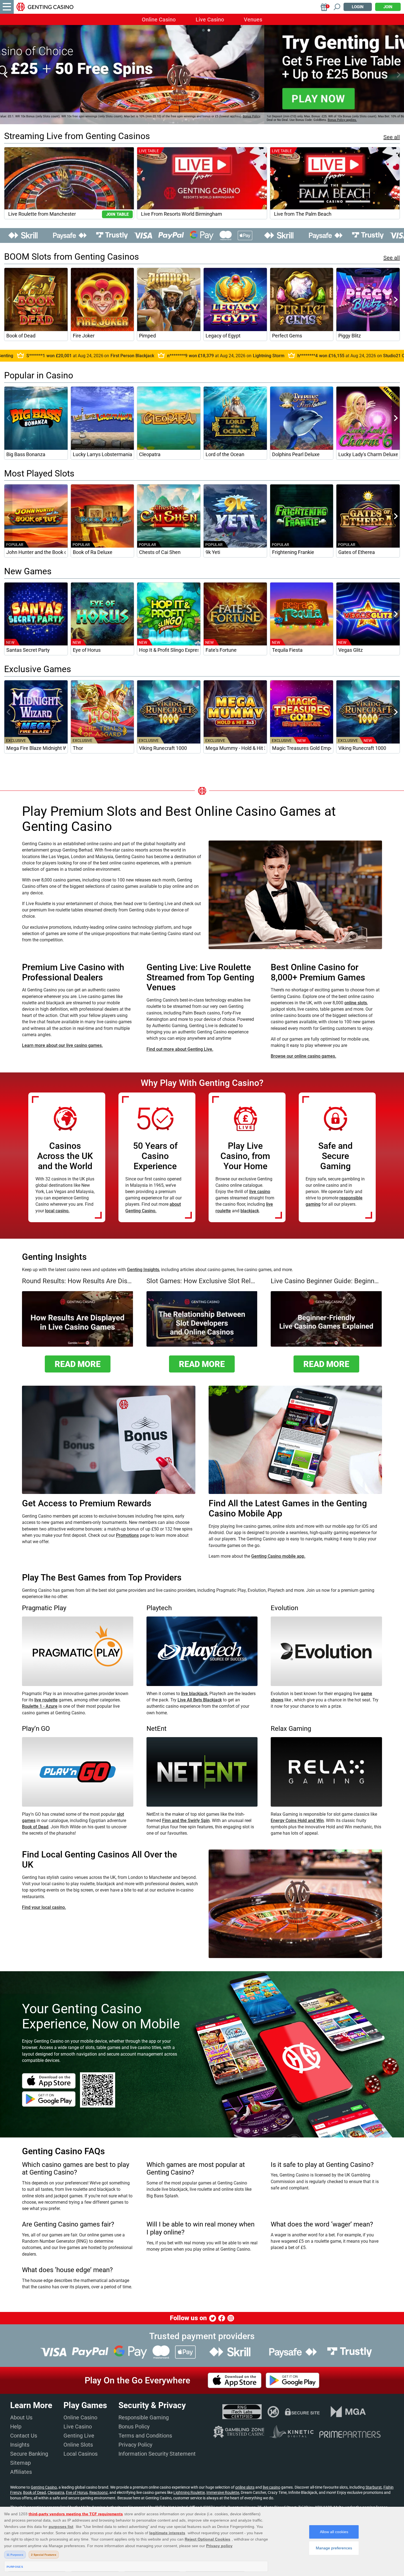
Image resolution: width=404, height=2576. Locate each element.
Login (358, 7)
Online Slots (78, 2445)
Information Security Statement (157, 2454)
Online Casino (159, 20)
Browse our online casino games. (303, 1056)
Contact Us (24, 2436)
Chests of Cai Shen (160, 552)
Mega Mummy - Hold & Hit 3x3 (235, 748)
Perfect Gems (287, 336)
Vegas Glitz (351, 650)
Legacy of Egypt (223, 336)
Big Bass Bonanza (26, 454)
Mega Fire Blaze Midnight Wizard (36, 748)
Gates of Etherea (357, 552)
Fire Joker (84, 336)
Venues (253, 20)
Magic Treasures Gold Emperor (302, 748)
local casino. (57, 1211)
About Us (21, 2417)
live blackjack (194, 1694)
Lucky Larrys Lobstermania (103, 454)
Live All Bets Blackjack (200, 1700)
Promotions (127, 1535)
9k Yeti (213, 552)
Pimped (147, 336)
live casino (260, 1192)
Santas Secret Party (28, 650)
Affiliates (21, 2472)
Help (16, 2427)
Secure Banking (29, 2454)
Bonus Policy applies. (78, 120)
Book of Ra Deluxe (93, 552)
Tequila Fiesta (287, 650)
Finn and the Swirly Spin (186, 1821)
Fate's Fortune (221, 650)
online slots (356, 1003)
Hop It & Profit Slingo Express (169, 650)
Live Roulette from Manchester (42, 214)
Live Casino (210, 20)
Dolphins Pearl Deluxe (296, 454)
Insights (20, 2445)
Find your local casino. (44, 1907)
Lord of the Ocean (225, 454)
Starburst (374, 2487)
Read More (78, 1364)
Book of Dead (21, 336)
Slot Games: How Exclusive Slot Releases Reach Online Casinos (202, 1281)
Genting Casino (44, 2487)
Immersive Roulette (223, 2492)
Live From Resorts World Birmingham (182, 214)
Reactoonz (99, 2492)
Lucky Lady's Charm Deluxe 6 (368, 454)
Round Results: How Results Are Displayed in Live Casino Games (78, 1281)
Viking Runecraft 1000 (163, 748)
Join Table (117, 214)
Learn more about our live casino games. (62, 1045)
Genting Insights (143, 1270)
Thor (78, 748)
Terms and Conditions (145, 2436)
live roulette (46, 1700)
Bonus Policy (134, 2427)
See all (392, 137)
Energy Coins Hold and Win (297, 1821)
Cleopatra (150, 454)
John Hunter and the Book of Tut (36, 552)
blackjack (250, 1211)
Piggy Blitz (350, 336)
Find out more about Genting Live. (180, 1049)
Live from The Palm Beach (303, 214)
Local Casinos (81, 2454)
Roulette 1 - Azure (40, 1706)
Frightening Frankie (293, 552)
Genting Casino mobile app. (278, 1556)
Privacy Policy (135, 2445)
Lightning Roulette (189, 2492)
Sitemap (20, 2463)
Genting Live (79, 2436)
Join (388, 7)
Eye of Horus (87, 650)
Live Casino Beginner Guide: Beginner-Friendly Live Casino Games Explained (326, 1281)
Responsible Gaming (144, 2417)
